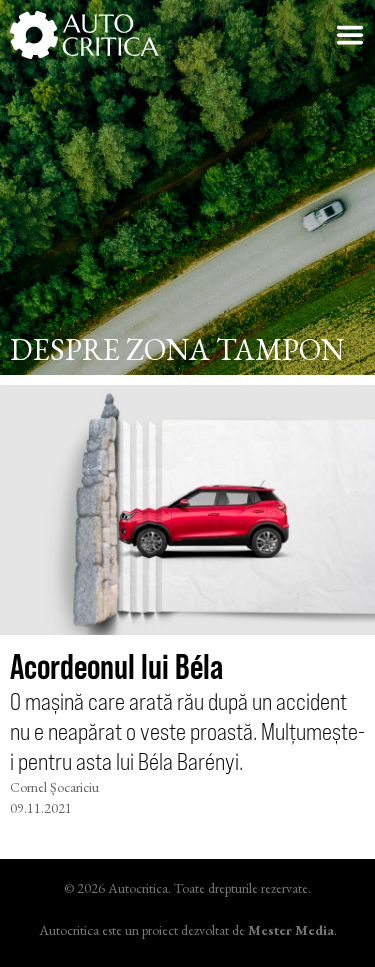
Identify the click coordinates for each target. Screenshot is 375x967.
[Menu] (350, 35)
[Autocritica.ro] (85, 35)
